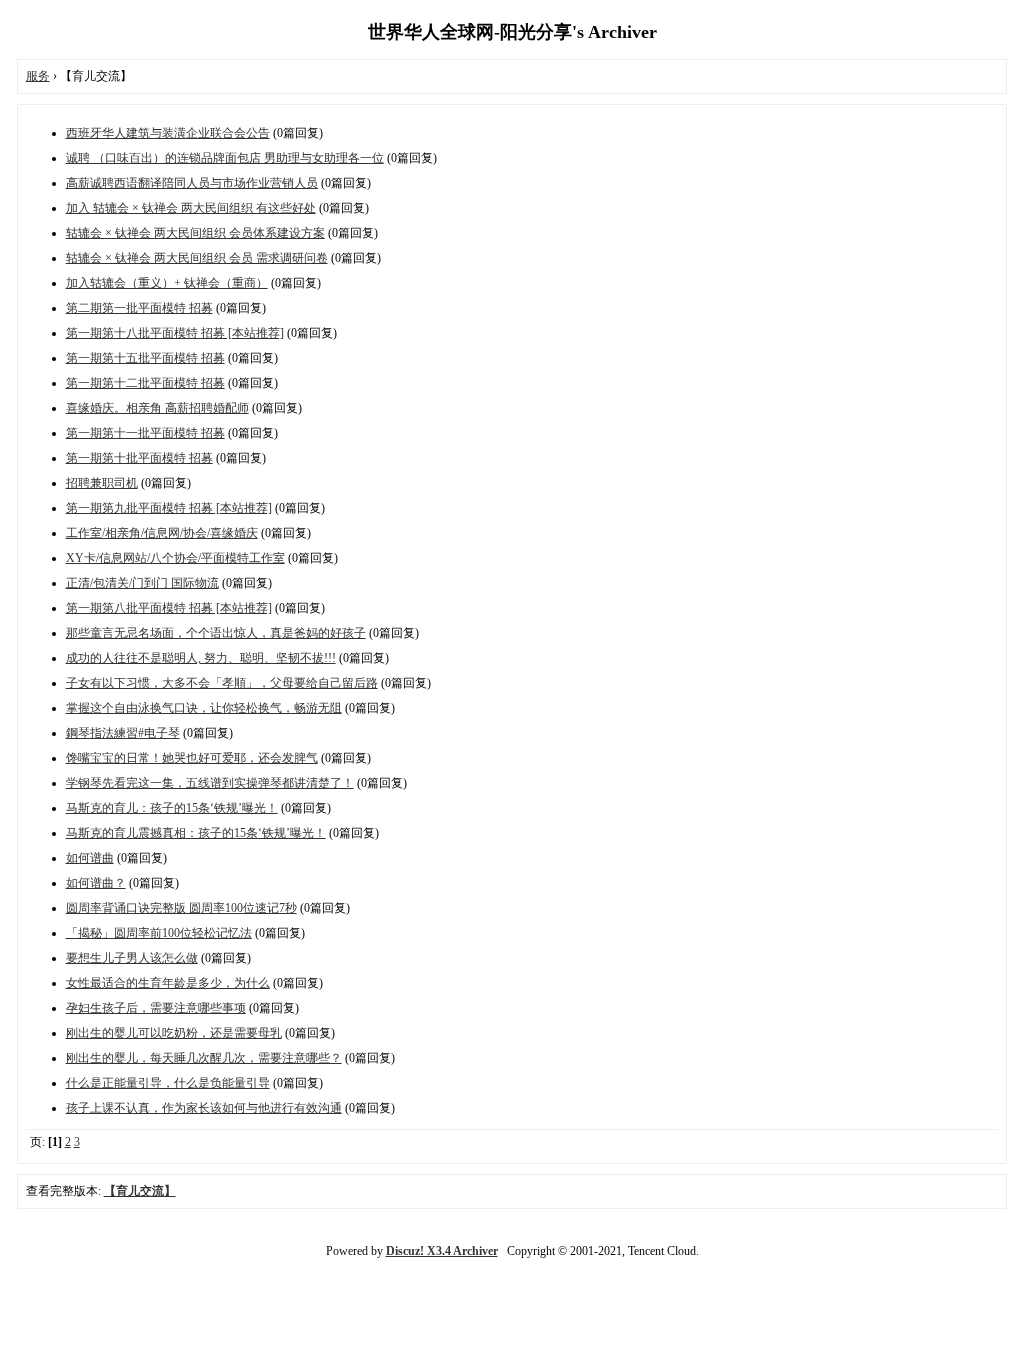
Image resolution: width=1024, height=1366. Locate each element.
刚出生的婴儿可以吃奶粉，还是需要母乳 (174, 1033)
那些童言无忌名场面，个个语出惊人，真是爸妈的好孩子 (216, 633)
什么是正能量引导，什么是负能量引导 (168, 1083)
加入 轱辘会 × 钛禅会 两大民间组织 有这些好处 (191, 208)
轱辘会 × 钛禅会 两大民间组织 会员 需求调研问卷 (197, 258)
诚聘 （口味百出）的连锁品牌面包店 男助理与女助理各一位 (225, 158)
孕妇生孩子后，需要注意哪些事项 (156, 1008)
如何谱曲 (90, 858)
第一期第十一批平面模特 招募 (145, 433)
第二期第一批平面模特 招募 (139, 308)
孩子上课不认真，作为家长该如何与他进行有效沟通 (204, 1108)
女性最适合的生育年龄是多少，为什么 (168, 983)
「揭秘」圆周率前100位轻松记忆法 (159, 933)
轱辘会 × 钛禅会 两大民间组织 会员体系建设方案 (195, 233)
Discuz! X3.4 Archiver (442, 1251)
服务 (38, 76)
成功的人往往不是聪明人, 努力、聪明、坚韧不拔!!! (201, 658)
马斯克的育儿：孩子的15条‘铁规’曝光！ (172, 808)
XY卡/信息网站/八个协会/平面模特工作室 (175, 558)
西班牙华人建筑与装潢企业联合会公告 (168, 133)
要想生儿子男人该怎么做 (132, 958)
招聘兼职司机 (102, 483)
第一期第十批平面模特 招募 (139, 458)
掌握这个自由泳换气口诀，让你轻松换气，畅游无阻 (204, 708)
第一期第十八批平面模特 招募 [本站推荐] (175, 333)
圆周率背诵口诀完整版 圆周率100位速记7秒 (181, 908)
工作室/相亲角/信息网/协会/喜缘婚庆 (162, 533)
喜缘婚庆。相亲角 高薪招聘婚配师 (157, 408)
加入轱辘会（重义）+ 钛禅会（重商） (167, 283)
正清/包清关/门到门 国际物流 (142, 583)
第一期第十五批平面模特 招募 (145, 358)
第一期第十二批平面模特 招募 (145, 383)
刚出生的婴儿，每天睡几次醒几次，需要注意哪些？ (204, 1058)
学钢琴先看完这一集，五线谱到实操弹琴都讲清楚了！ (210, 783)
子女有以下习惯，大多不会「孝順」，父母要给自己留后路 (222, 683)
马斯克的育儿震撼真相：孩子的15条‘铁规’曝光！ (196, 833)
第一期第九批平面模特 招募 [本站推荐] (169, 508)
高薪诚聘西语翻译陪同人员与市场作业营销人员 (192, 183)
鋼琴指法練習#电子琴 (123, 733)
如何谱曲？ (96, 883)
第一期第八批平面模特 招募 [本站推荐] (169, 608)
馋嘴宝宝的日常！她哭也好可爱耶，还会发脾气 (192, 758)
